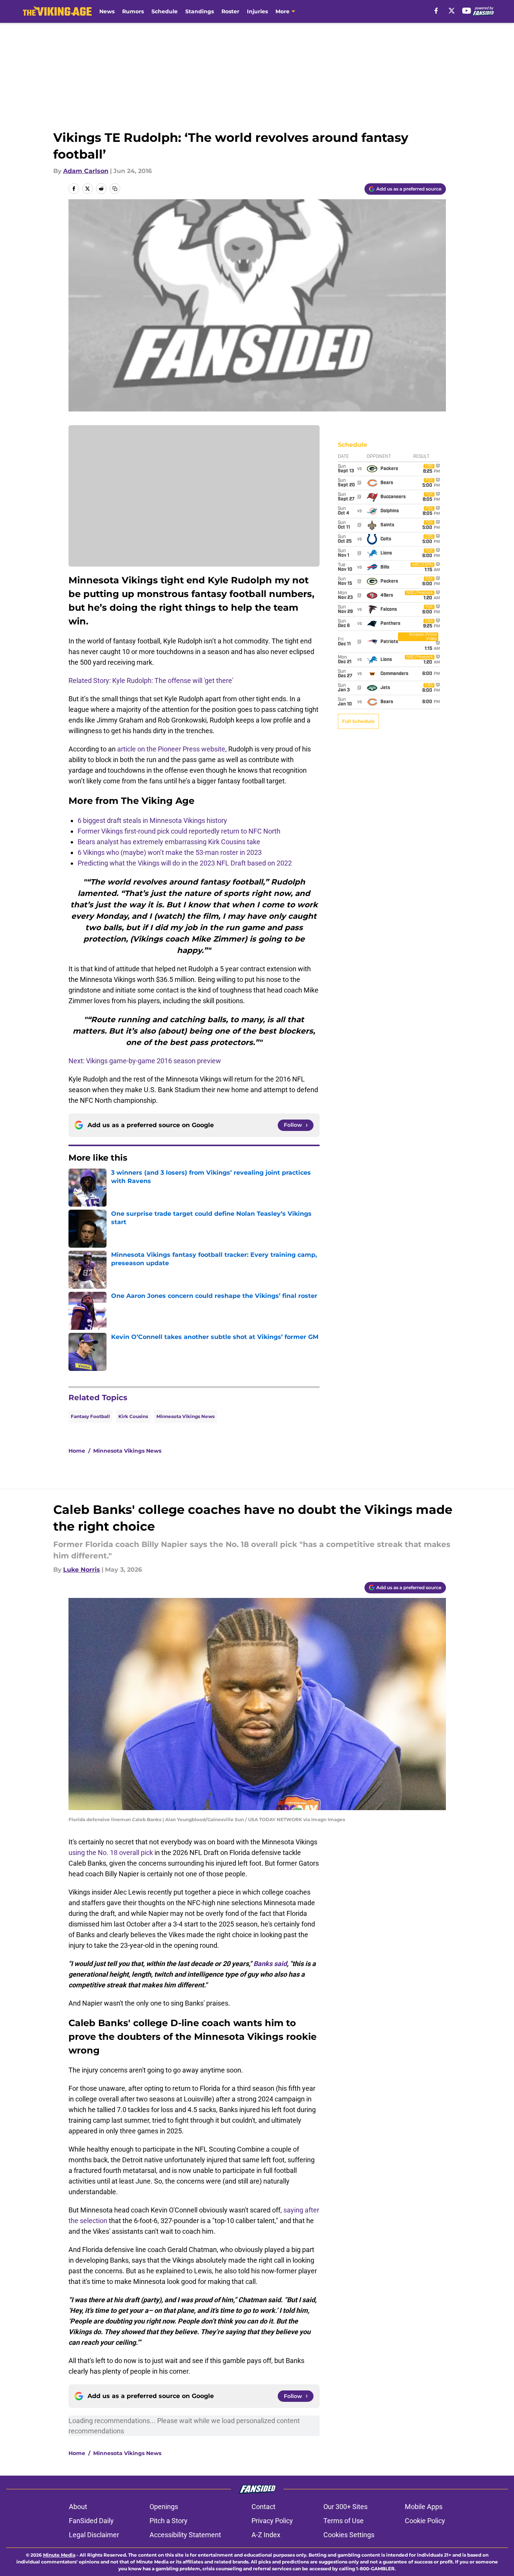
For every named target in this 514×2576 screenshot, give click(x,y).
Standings (200, 11)
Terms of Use (344, 2521)
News (107, 11)
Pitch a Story (169, 2521)
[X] (452, 11)
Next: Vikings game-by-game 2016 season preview (145, 1061)
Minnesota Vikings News (185, 1416)
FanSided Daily (91, 2521)
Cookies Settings (349, 2535)
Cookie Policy (425, 2521)
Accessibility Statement (185, 2535)
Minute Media (59, 2555)
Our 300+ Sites (345, 2507)
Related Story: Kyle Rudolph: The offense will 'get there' (151, 681)
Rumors (133, 11)
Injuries (257, 11)
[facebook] (436, 11)
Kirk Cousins (133, 1416)
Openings (164, 2507)
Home (77, 1451)
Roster (230, 11)
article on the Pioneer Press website (171, 749)
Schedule (165, 11)
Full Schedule (358, 721)
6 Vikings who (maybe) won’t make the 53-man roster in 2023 (170, 852)
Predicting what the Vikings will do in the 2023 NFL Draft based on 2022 (185, 863)
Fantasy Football (90, 1416)
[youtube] (467, 11)
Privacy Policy (272, 2521)
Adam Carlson (86, 171)
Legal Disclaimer (94, 2535)
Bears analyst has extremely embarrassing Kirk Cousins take (169, 842)
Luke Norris (82, 1570)
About (78, 2507)
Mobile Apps (424, 2507)
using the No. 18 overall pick (111, 1853)
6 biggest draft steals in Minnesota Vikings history (152, 820)
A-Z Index (266, 2535)
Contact (263, 2507)
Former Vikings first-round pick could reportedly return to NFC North (179, 831)
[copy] (115, 189)
